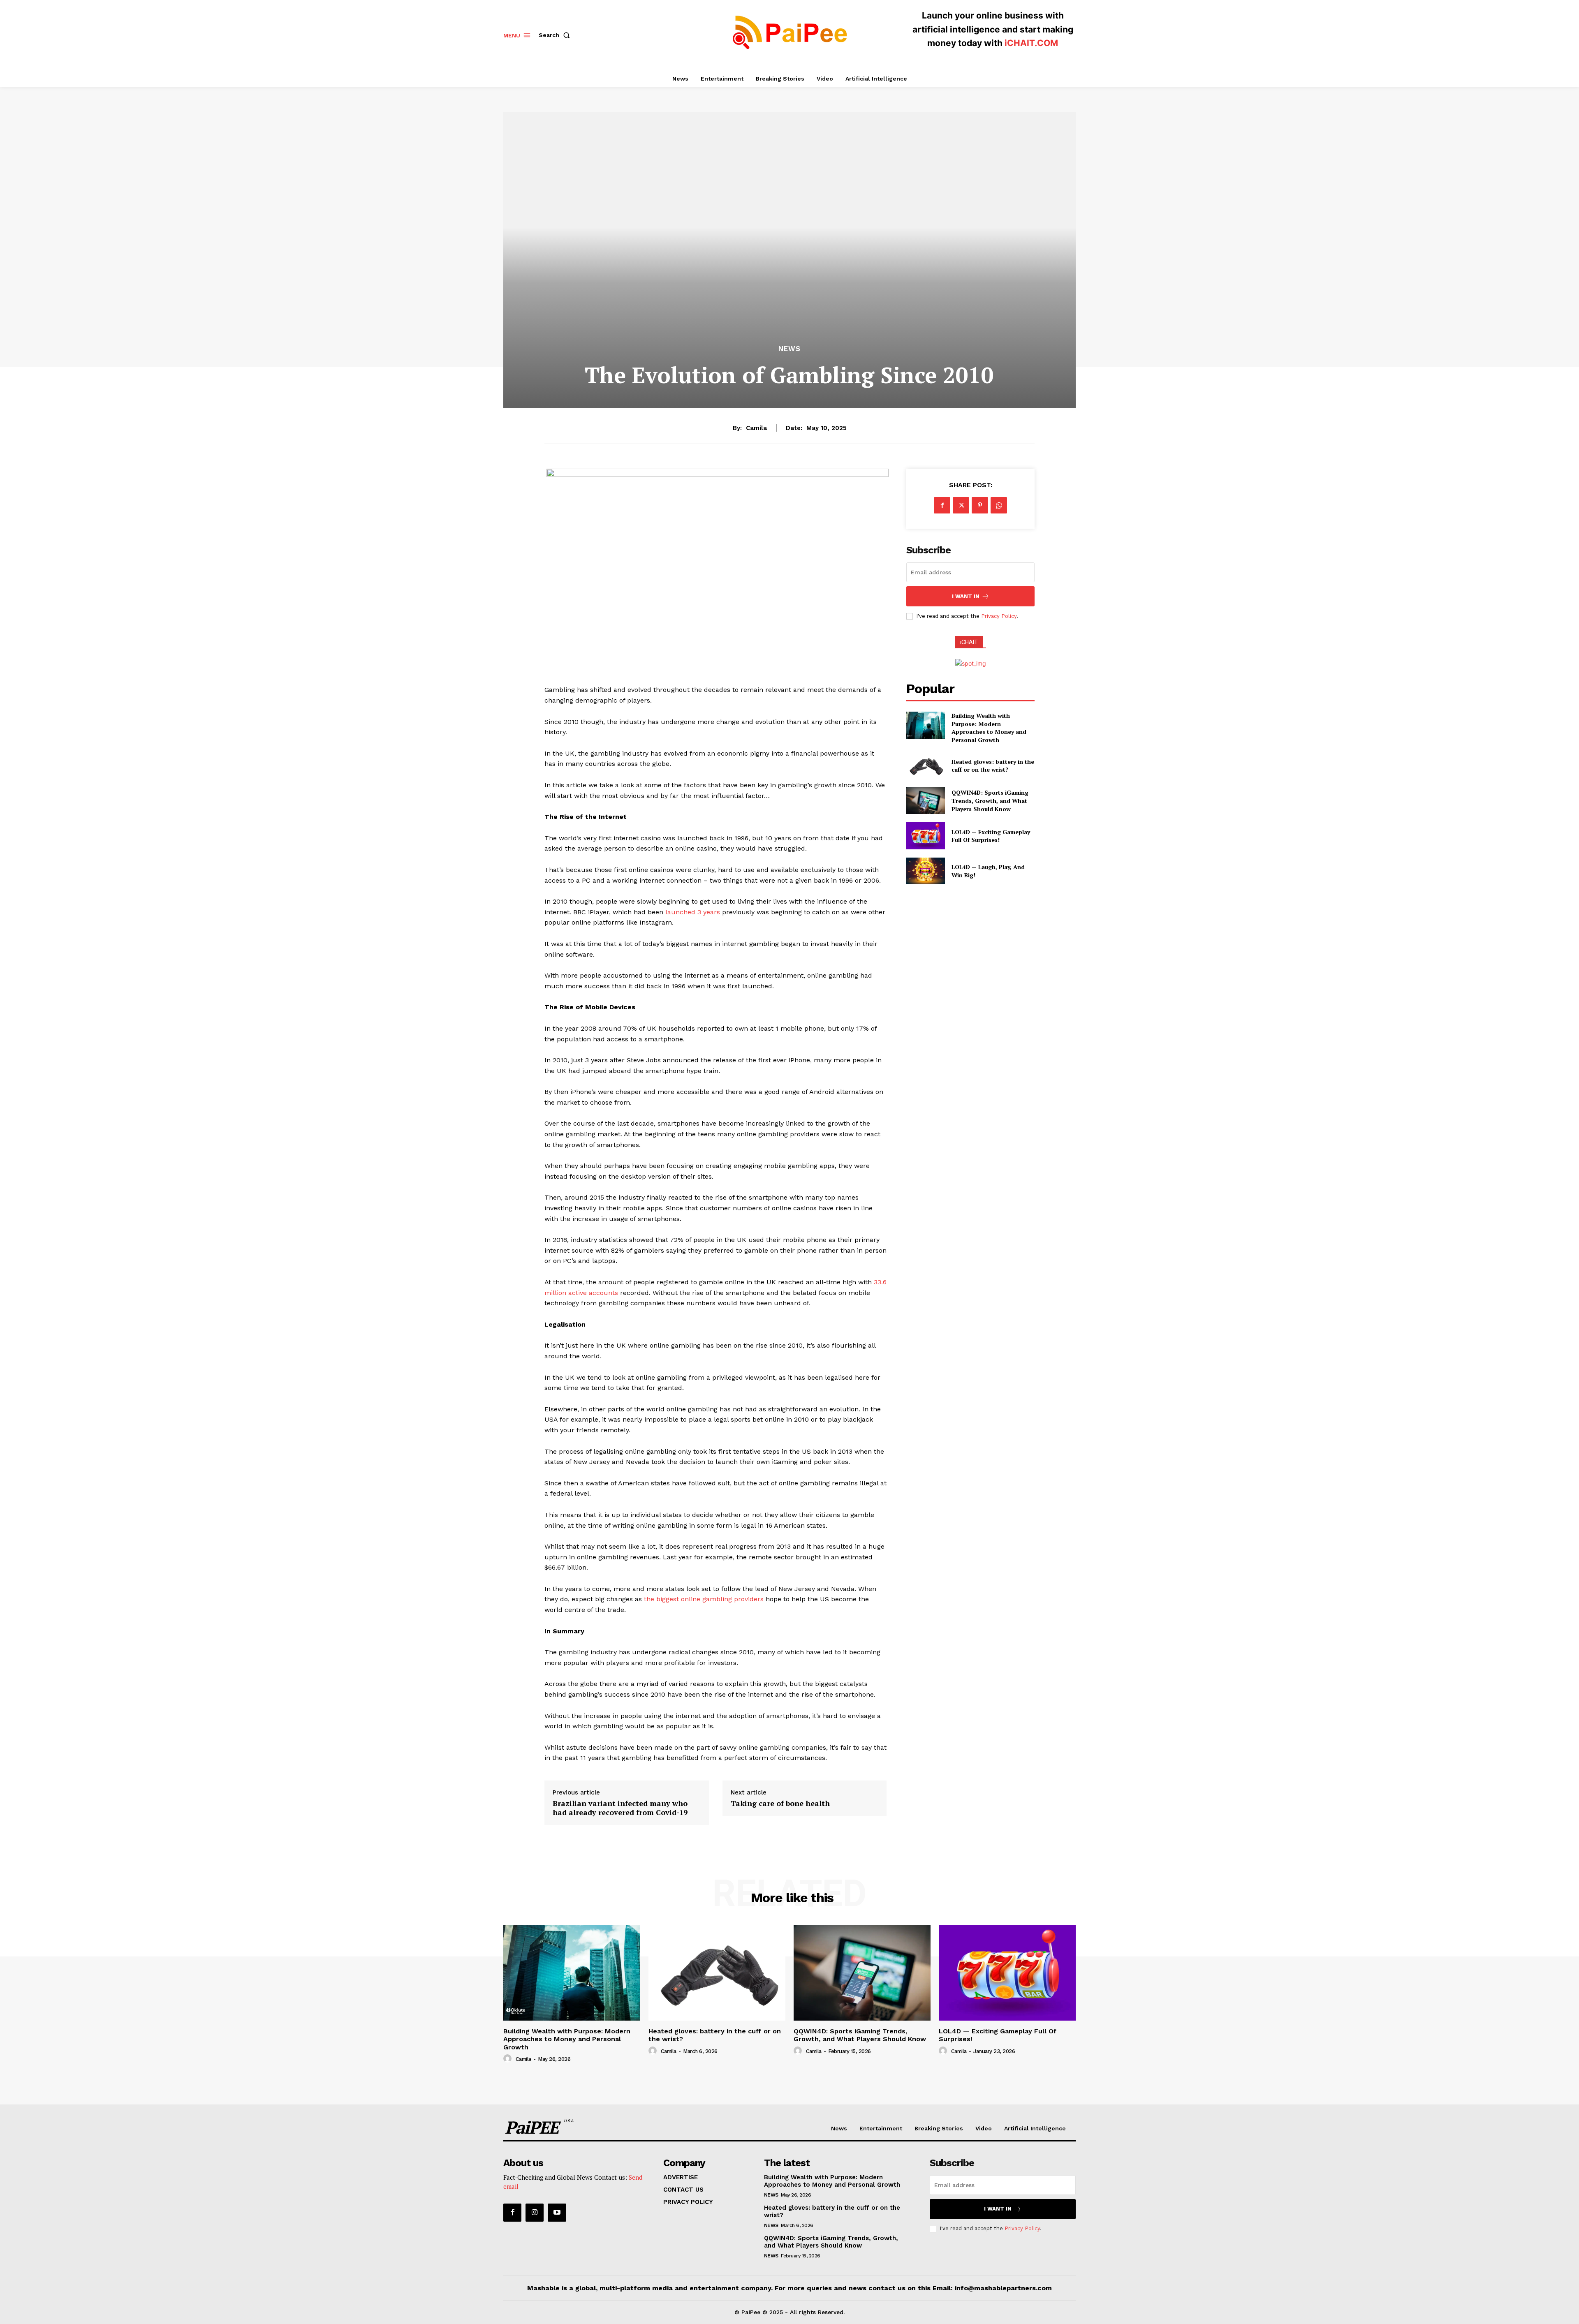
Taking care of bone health (780, 1804)
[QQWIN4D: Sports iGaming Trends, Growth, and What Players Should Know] (925, 801)
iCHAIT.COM (1031, 43)
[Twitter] (961, 505)
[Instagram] (535, 2213)
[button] (556, 35)
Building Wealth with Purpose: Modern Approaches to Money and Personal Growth (989, 728)
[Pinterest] (980, 505)
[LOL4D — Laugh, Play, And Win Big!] (925, 871)
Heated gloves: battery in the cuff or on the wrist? (993, 766)
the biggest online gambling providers (704, 1599)
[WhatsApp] (999, 505)
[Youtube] (557, 2213)
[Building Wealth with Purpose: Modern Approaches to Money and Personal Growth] (925, 725)
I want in (966, 596)
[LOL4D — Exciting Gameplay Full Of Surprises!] (925, 836)
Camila (756, 428)
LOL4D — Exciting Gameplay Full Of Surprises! (991, 836)
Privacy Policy (999, 616)
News (789, 349)
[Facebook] (942, 505)
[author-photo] (509, 2059)
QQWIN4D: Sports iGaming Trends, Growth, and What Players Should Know (990, 800)
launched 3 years (693, 912)
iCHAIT (969, 642)
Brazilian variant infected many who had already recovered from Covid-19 (620, 1808)
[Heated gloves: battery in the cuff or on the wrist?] (925, 766)
